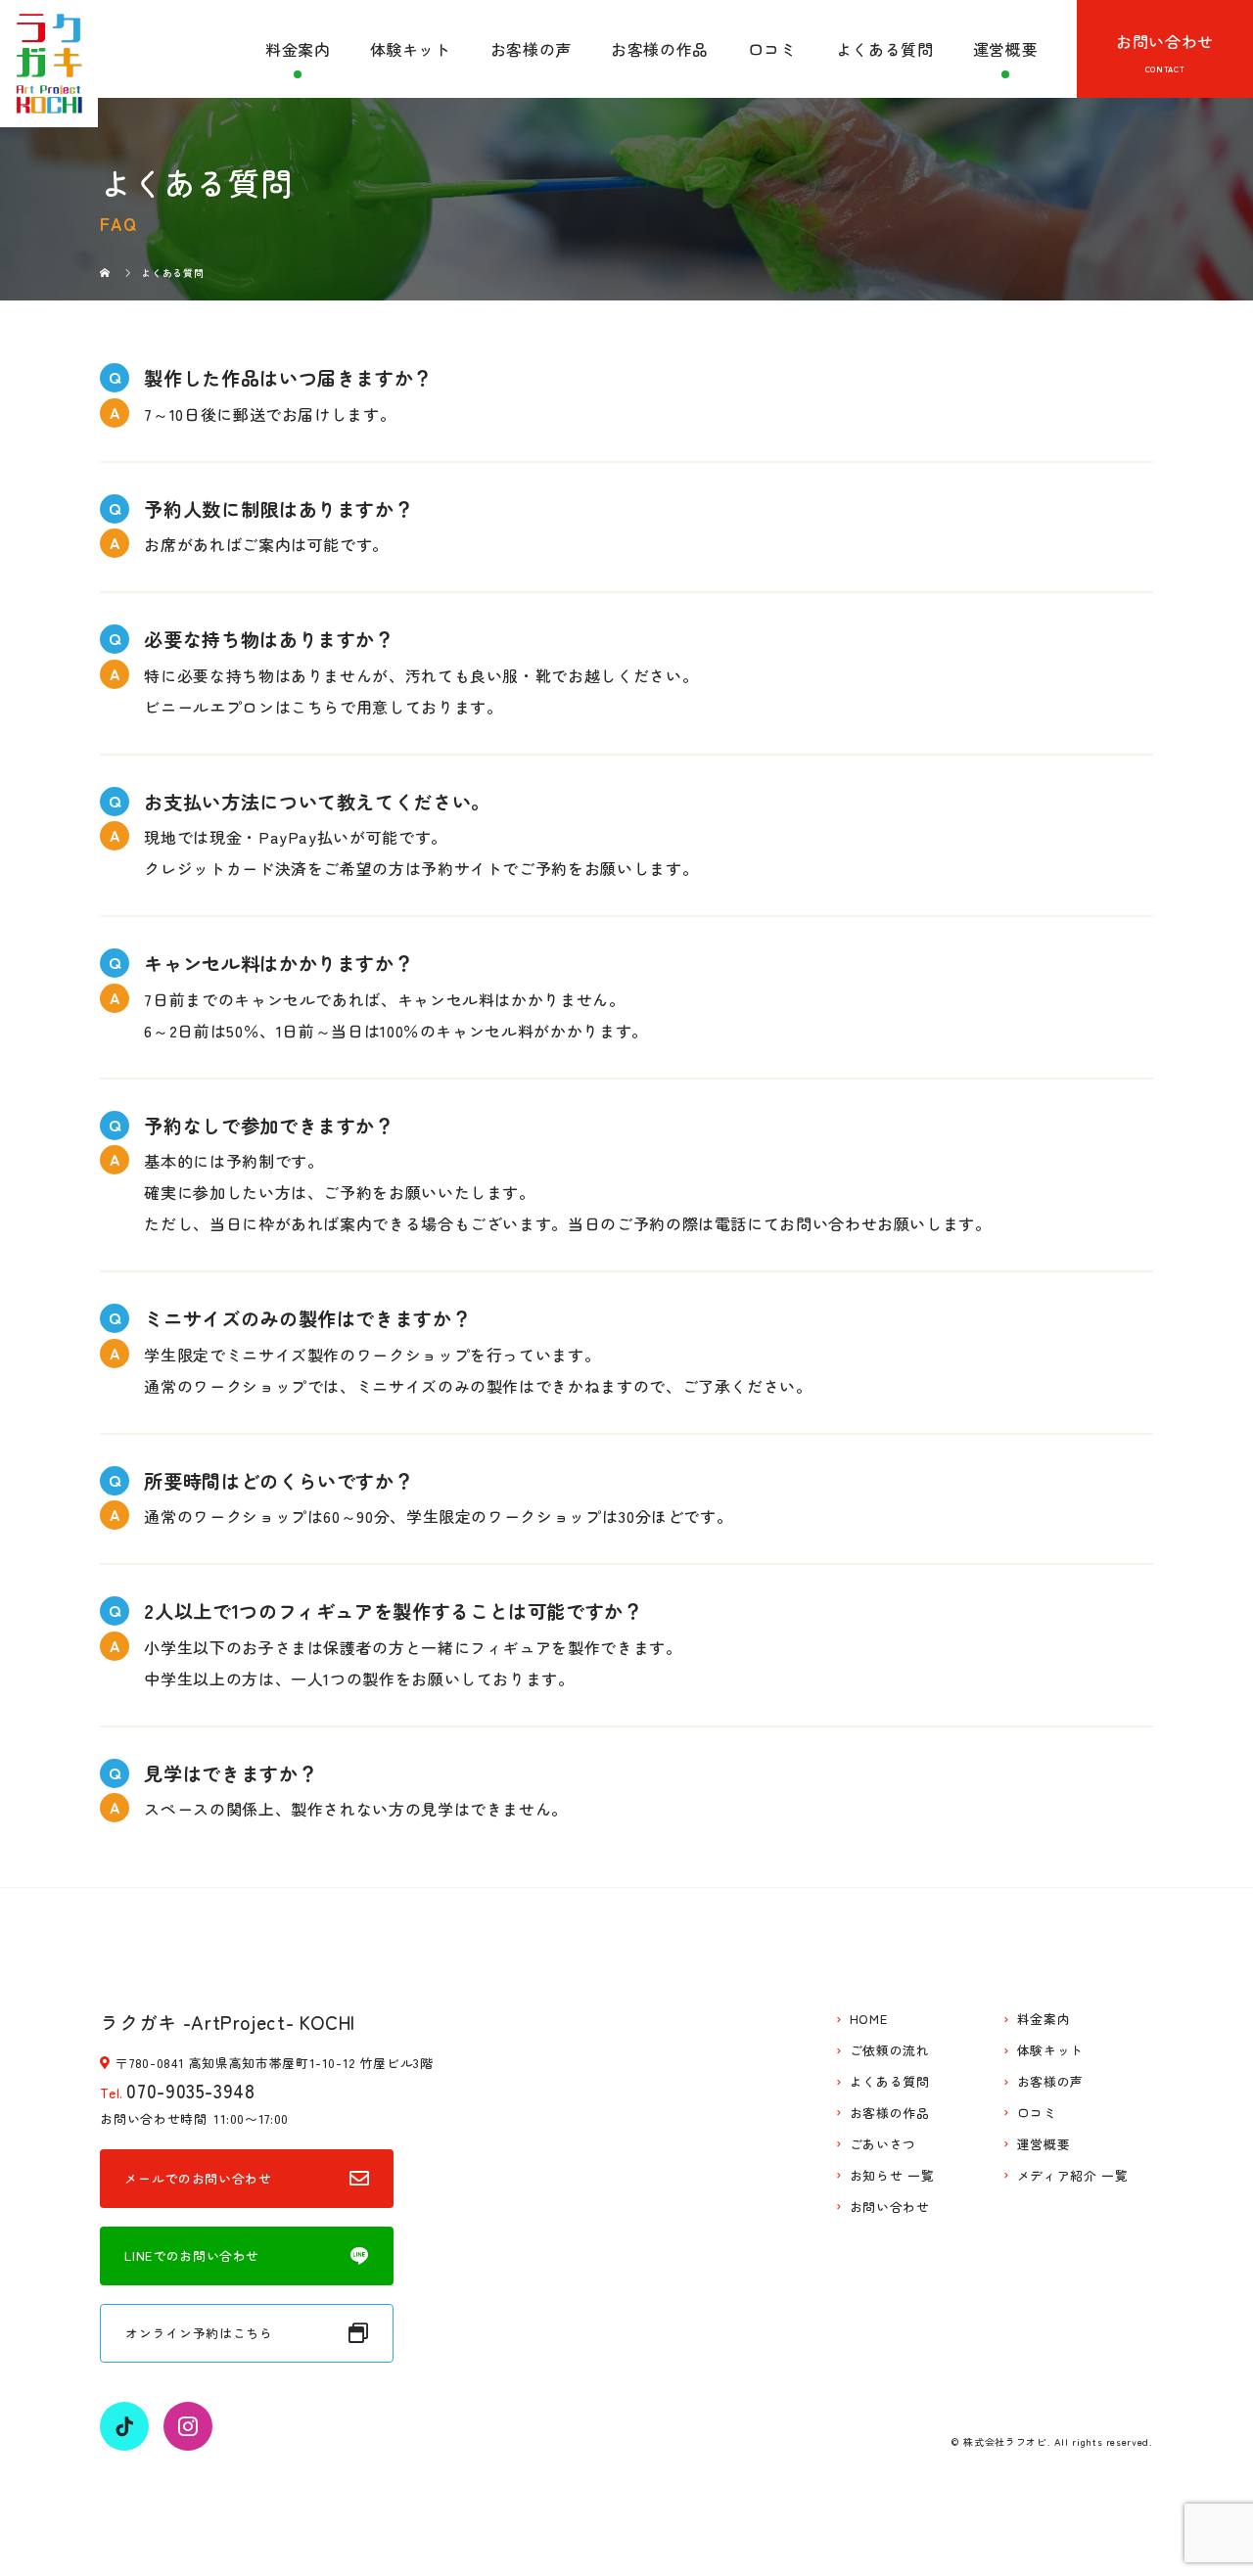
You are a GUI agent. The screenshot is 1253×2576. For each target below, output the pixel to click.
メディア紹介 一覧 (1073, 2176)
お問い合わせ (1165, 41)
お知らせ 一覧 (892, 2176)
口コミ (772, 49)
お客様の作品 (660, 49)
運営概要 (1006, 49)
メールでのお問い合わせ (198, 2178)
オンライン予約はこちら (199, 2333)
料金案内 (298, 49)
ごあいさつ (883, 2145)
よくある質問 (885, 49)
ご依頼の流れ (890, 2051)
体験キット (411, 49)
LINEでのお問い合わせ (192, 2255)
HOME (869, 2020)
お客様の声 (531, 49)
